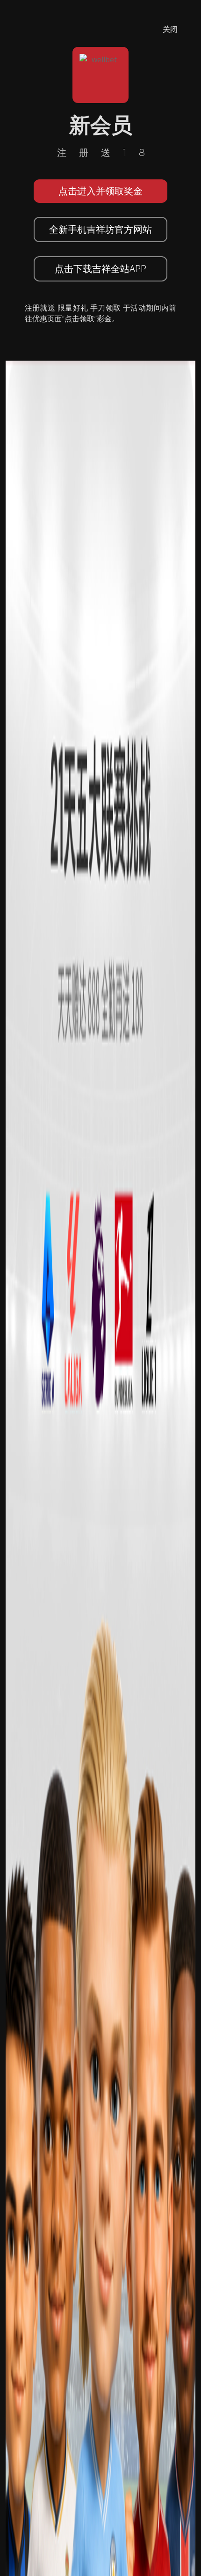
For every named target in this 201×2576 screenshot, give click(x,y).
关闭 (170, 29)
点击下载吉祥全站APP (100, 269)
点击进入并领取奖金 (100, 191)
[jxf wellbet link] (100, 1648)
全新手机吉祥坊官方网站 (100, 229)
